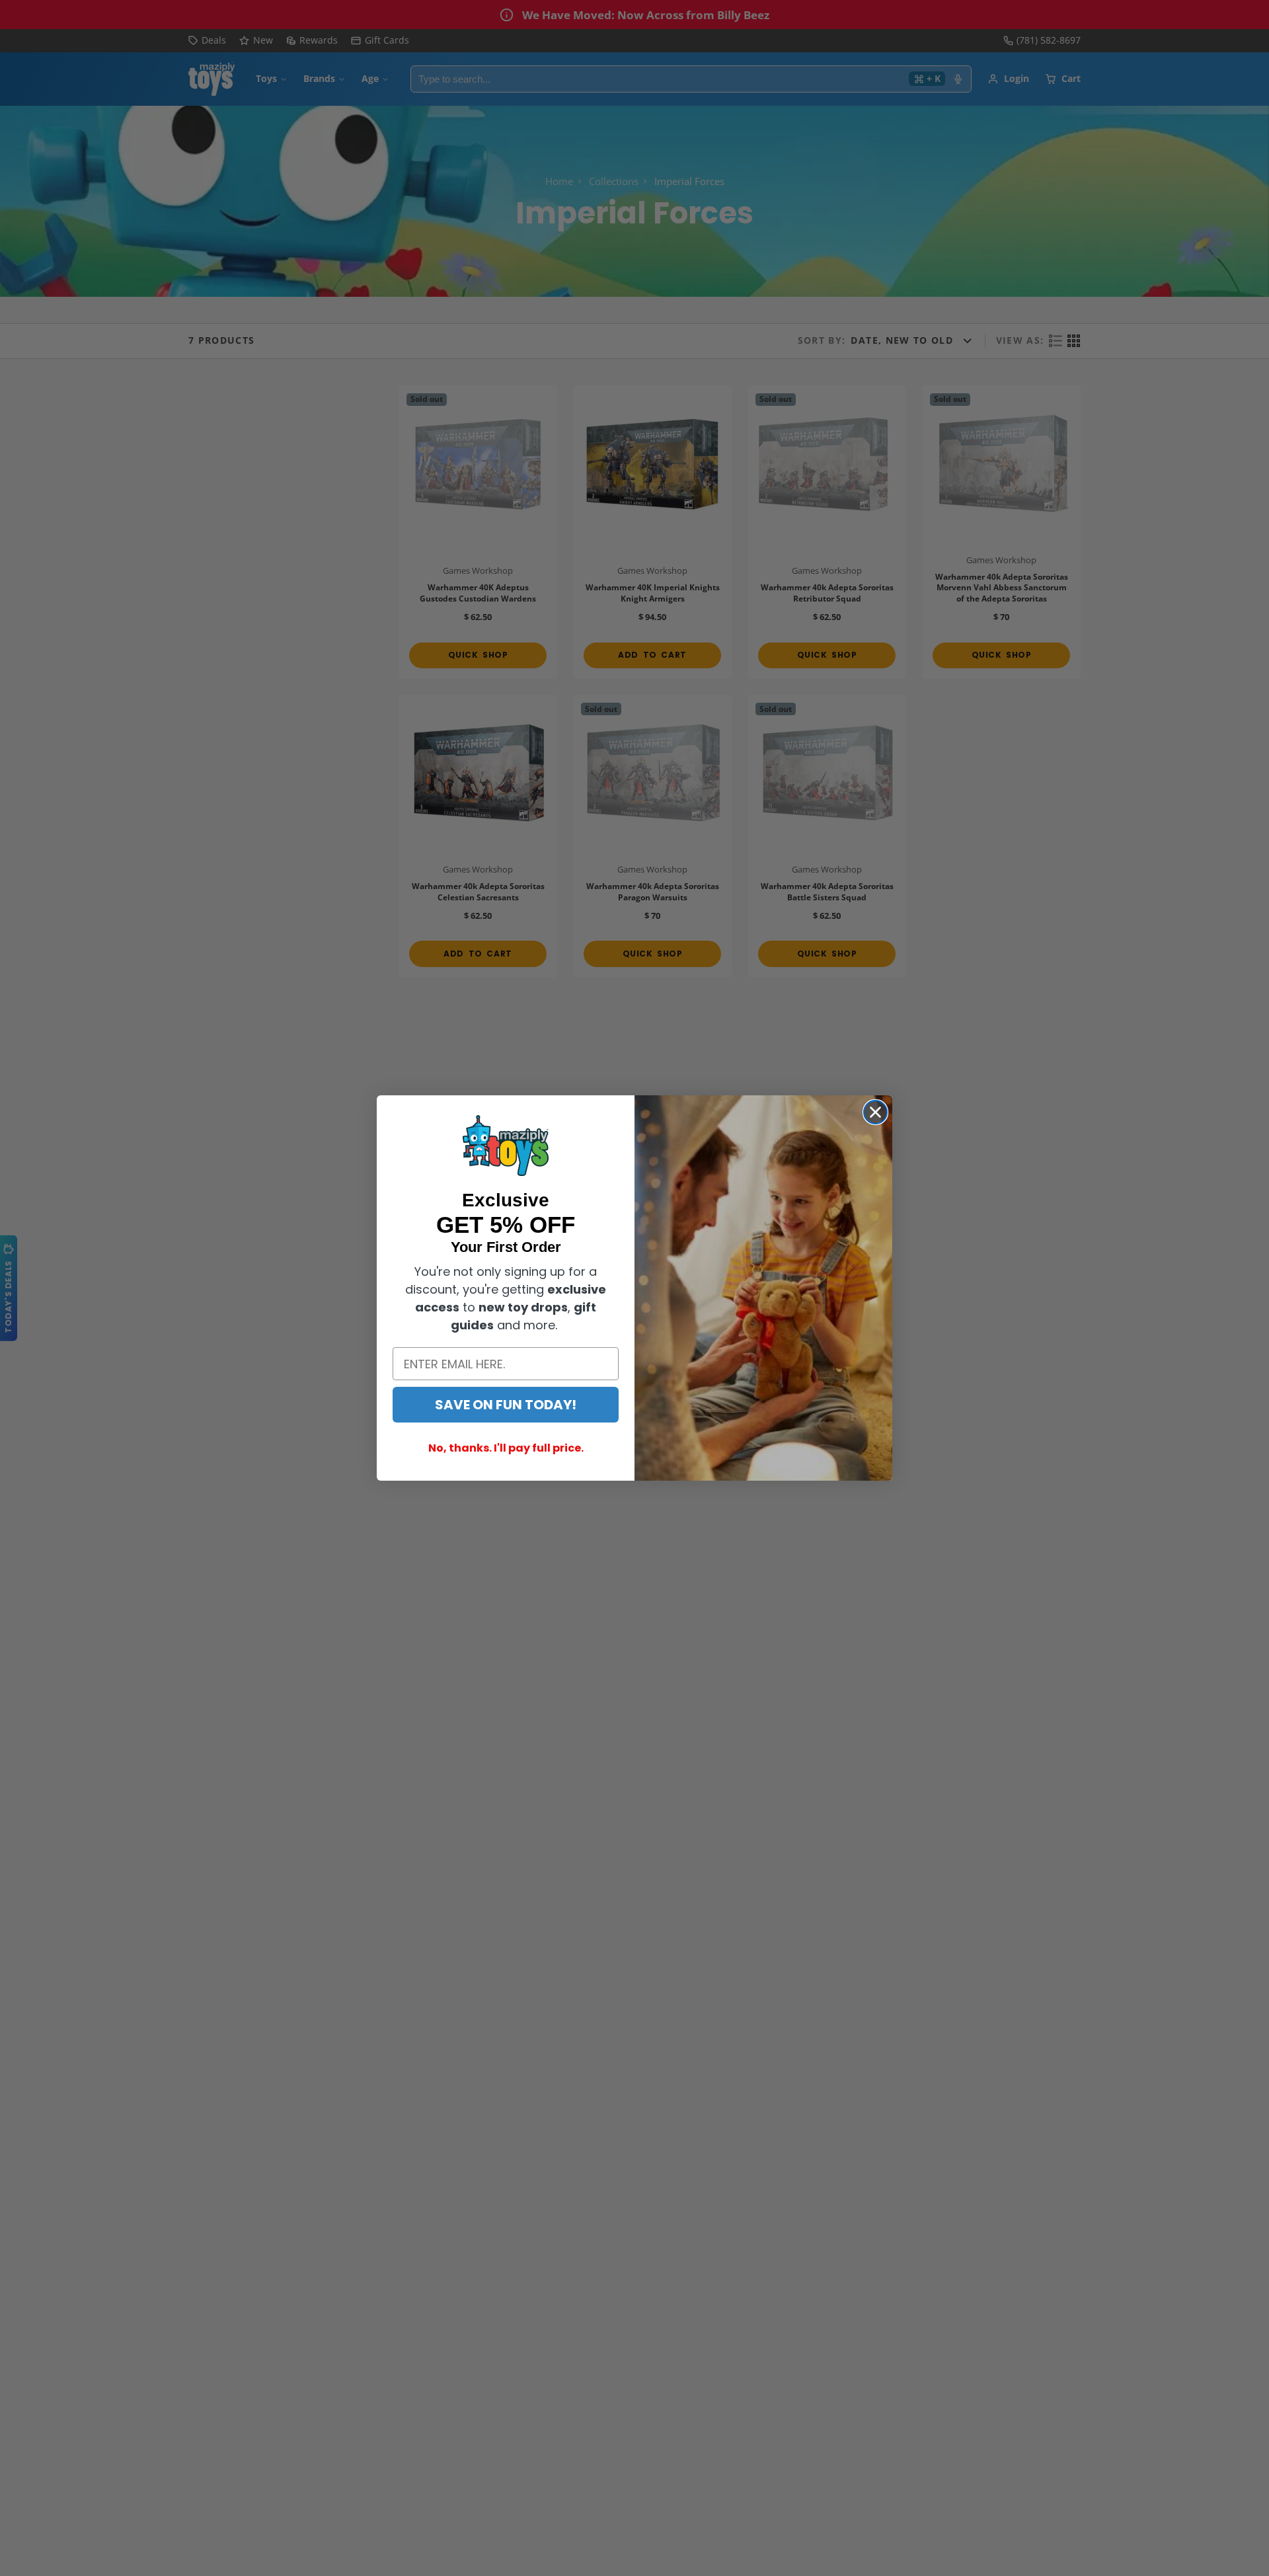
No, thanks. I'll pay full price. (506, 1448)
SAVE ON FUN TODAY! (506, 1405)
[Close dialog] (875, 1112)
